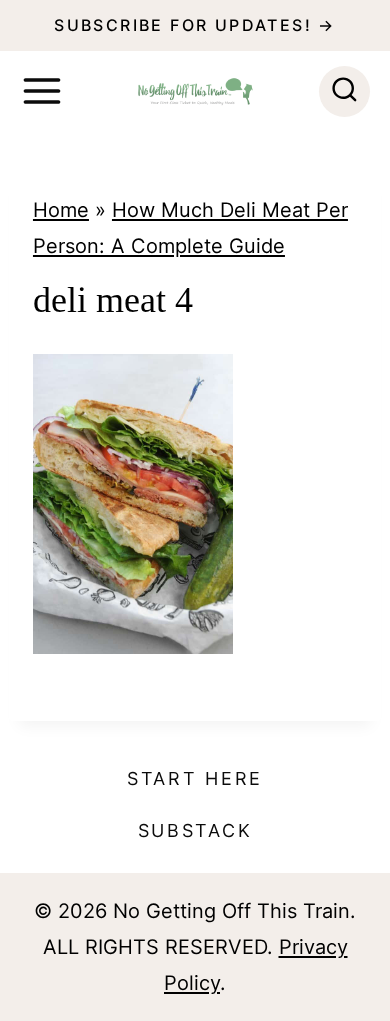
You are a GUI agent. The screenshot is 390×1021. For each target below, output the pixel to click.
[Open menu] (42, 91)
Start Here (195, 778)
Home (61, 210)
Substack (195, 830)
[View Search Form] (344, 91)
